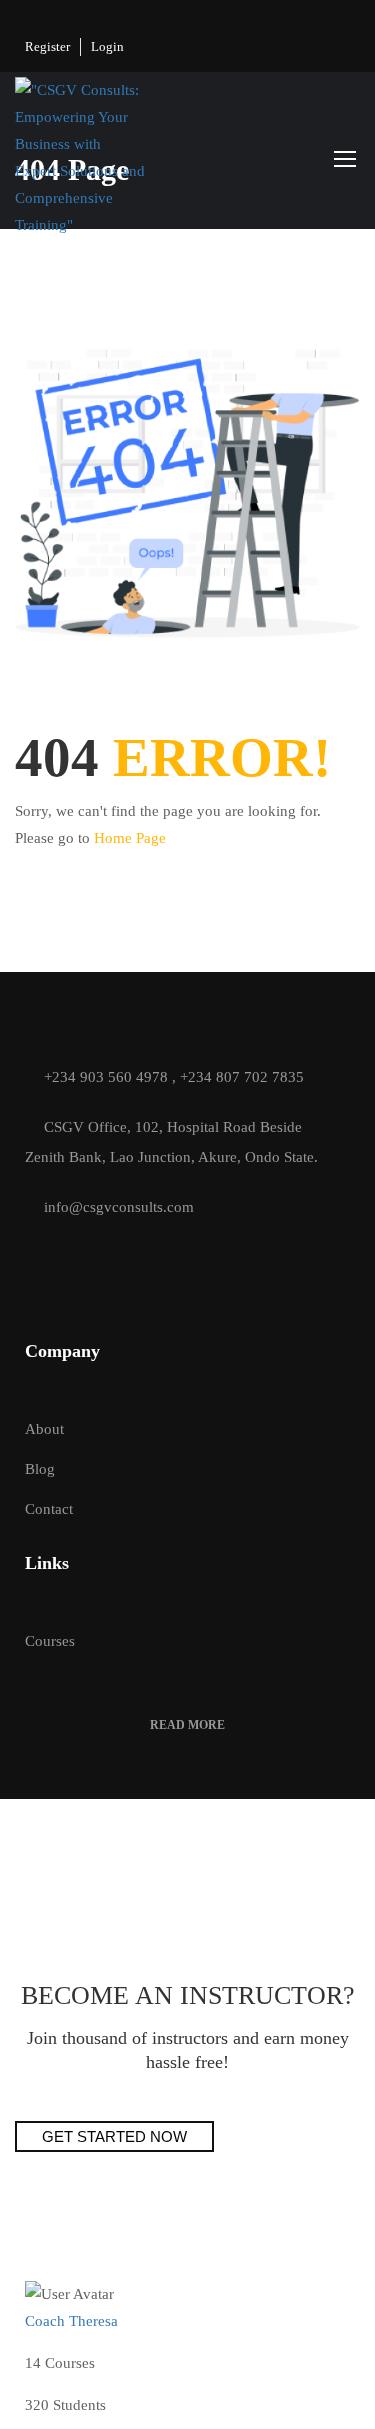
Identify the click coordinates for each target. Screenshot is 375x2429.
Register (47, 46)
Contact (49, 1509)
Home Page (130, 838)
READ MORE (187, 1725)
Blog (40, 1469)
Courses (50, 1641)
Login (107, 46)
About (44, 1429)
